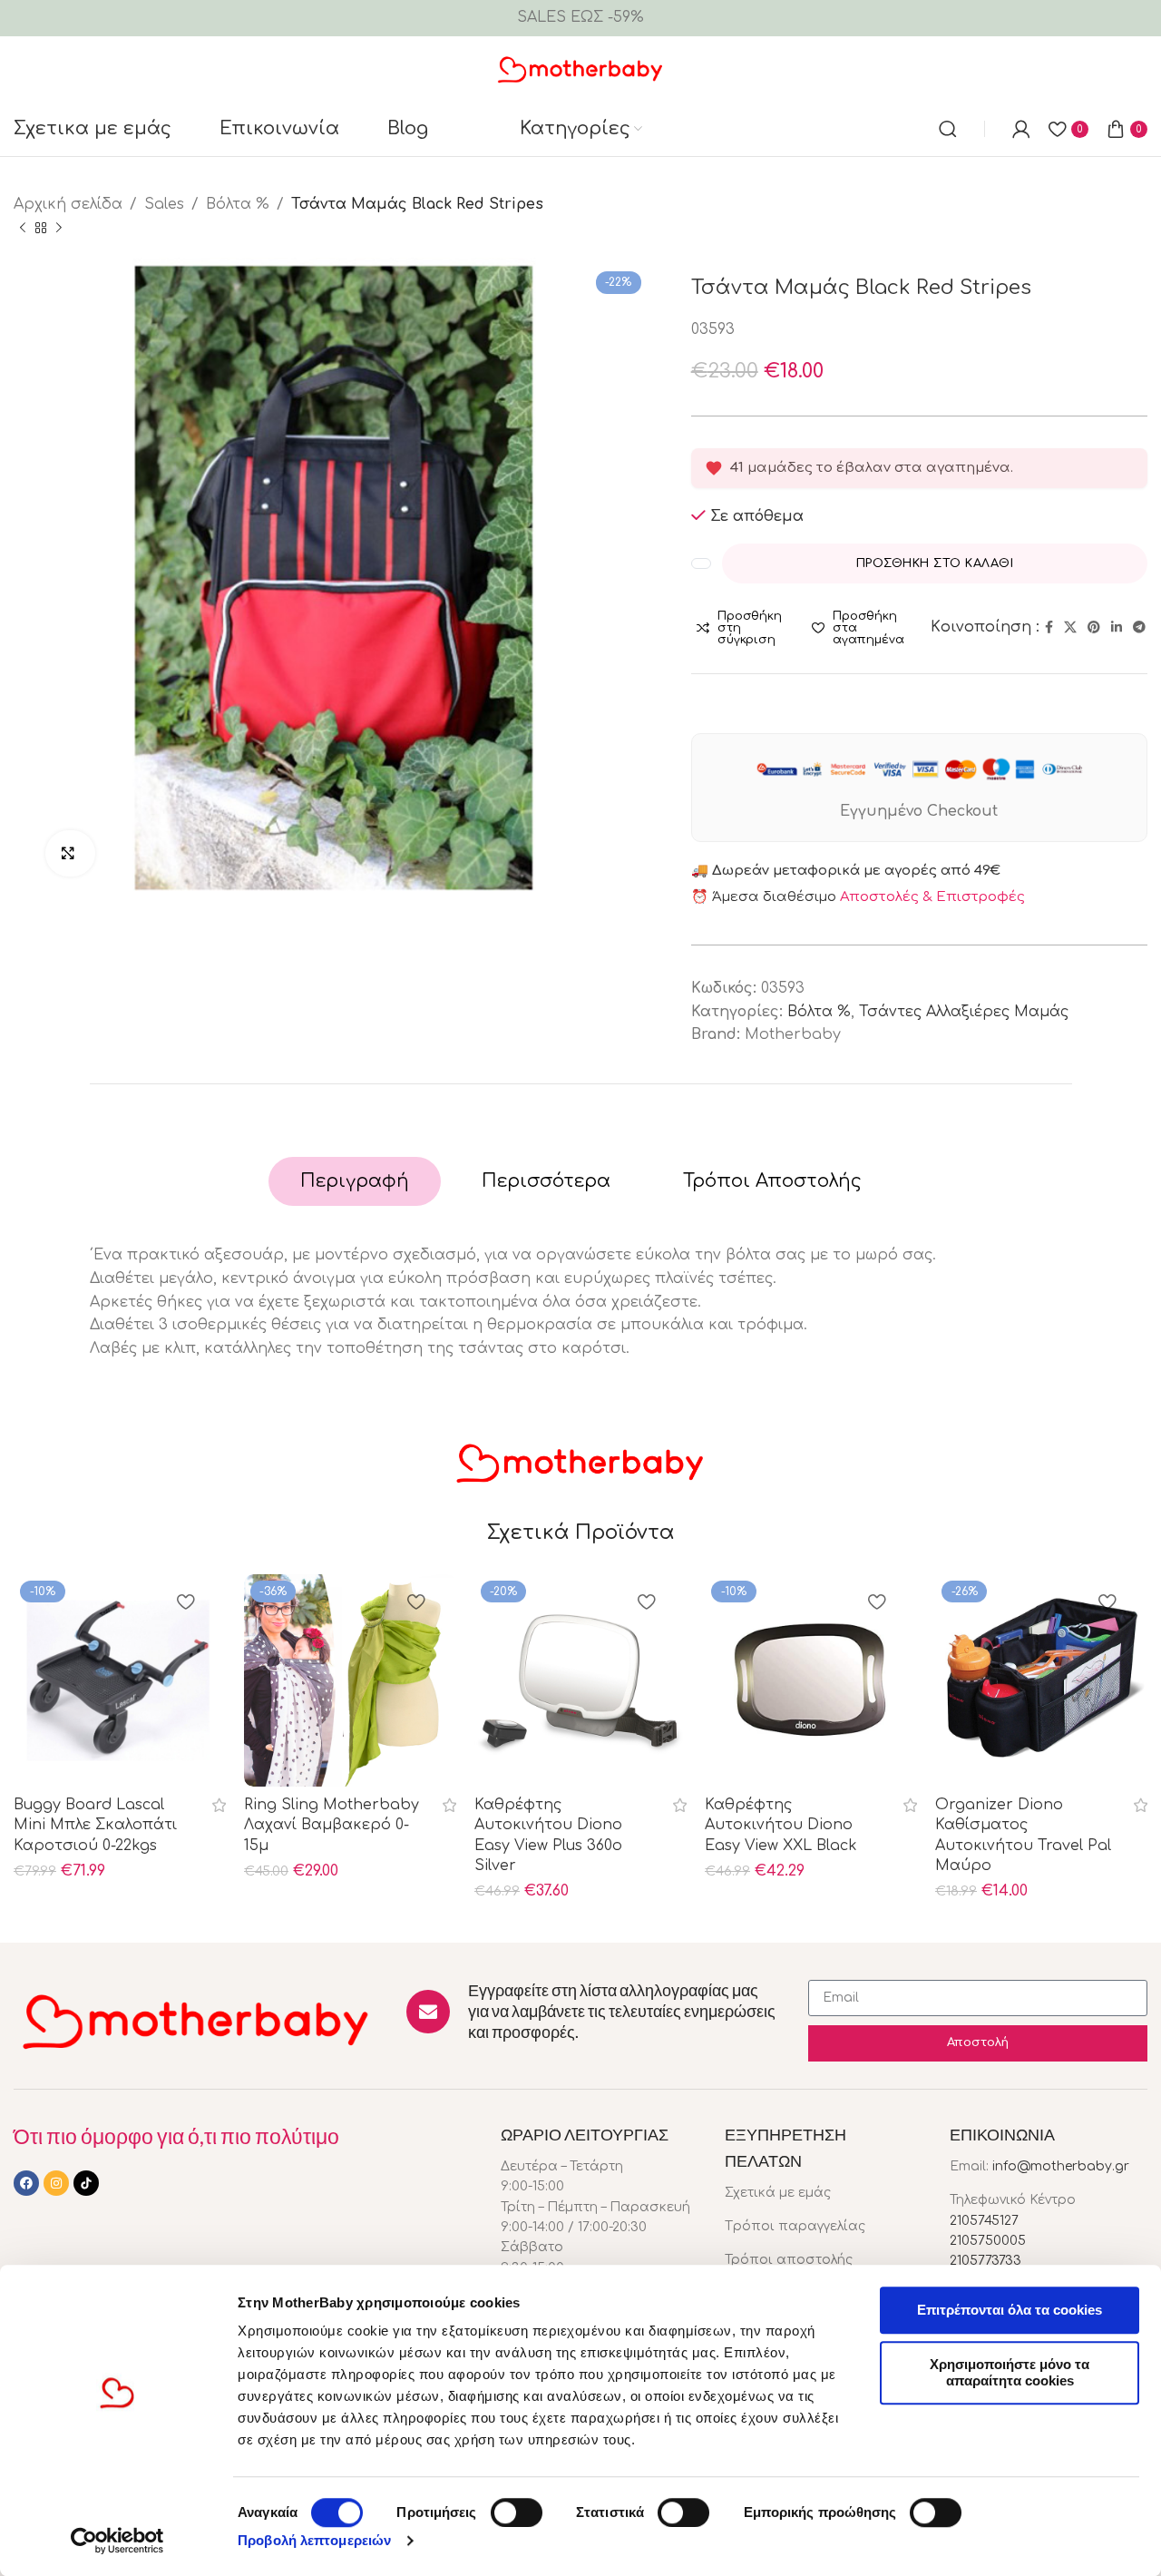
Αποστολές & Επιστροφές (932, 897)
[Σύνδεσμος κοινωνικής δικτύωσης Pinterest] (1094, 628)
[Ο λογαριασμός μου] (1021, 129)
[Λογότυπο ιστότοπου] (581, 68)
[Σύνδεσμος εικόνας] (196, 2020)
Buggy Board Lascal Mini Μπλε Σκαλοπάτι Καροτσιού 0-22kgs (95, 1825)
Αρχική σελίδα (68, 204)
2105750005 (988, 2241)
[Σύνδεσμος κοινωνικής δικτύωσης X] (1070, 628)
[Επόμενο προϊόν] (59, 228)
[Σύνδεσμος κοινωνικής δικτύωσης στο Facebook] (1049, 628)
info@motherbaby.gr (1061, 2166)
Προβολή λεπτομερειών (314, 2540)
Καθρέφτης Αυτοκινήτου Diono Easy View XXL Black (781, 1825)
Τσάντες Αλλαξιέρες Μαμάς (964, 1012)
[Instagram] (56, 2183)
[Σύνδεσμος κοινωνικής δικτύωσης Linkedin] (1117, 628)
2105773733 (985, 2261)
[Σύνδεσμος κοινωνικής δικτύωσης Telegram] (1139, 628)
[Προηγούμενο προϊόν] (23, 228)
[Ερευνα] (948, 129)
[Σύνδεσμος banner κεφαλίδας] (580, 18)
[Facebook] (26, 2183)
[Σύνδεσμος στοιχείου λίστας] (824, 2193)
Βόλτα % (238, 204)
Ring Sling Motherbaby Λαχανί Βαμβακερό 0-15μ (332, 1825)
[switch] (517, 2512)
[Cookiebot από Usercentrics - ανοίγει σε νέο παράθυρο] (117, 2541)
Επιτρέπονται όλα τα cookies (1010, 2310)
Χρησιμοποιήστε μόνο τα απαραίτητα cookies (1010, 2372)
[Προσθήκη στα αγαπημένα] (185, 1604)
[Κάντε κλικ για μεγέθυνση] (70, 853)
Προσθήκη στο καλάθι (935, 563)
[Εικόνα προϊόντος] (120, 1680)
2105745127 (984, 2221)
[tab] (355, 1181)
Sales (164, 204)
